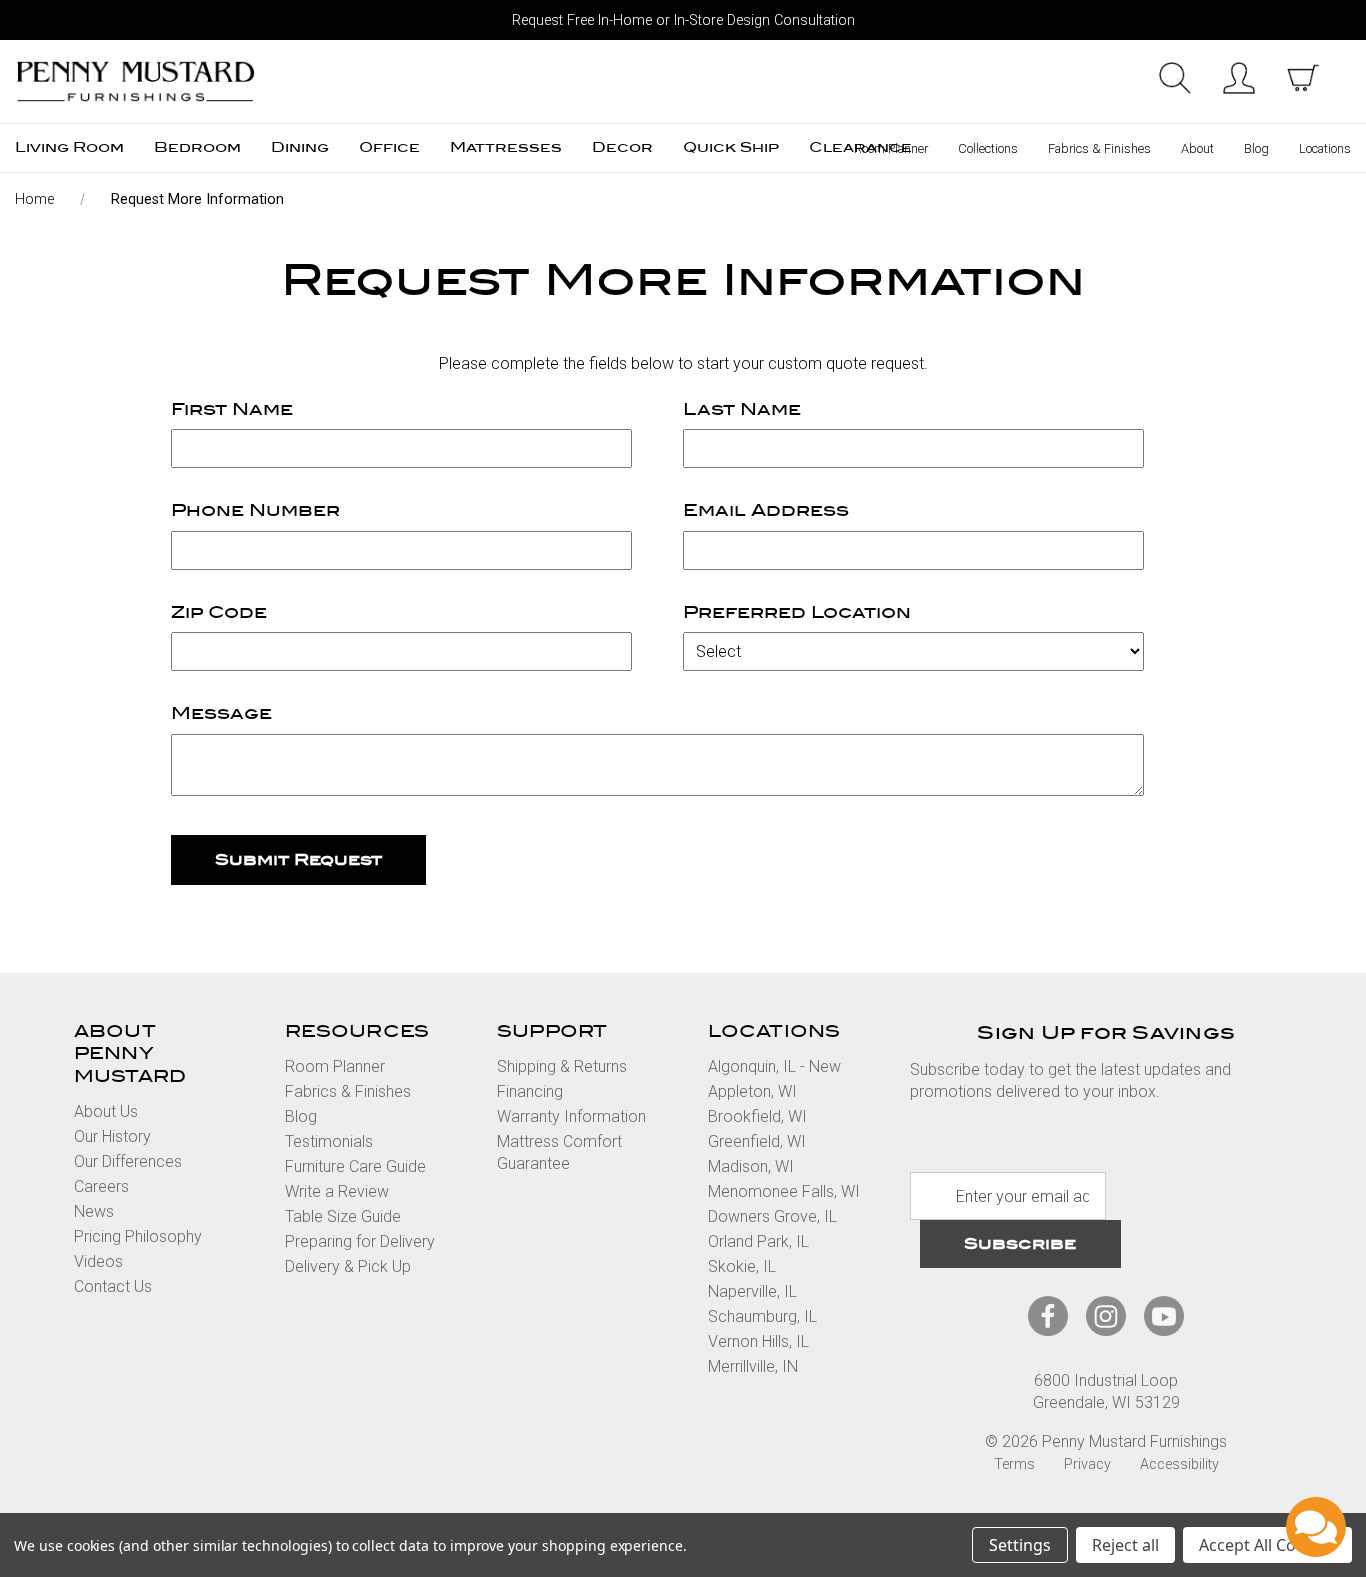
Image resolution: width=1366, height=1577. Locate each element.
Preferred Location (797, 612)
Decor (622, 147)
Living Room (69, 147)
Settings (1020, 1545)
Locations (1325, 148)
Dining (300, 147)
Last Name (742, 409)
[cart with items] (1303, 78)
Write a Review (337, 1191)
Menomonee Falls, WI (784, 1191)
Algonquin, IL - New (774, 1066)
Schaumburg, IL (762, 1316)
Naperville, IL (752, 1291)
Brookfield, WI (757, 1116)
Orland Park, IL (758, 1241)
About (1197, 148)
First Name (232, 409)
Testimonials (329, 1141)
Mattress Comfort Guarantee (559, 1152)
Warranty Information (571, 1116)
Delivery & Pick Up (348, 1266)
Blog (1256, 148)
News (94, 1211)
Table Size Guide (343, 1216)
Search (1175, 78)
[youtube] (1164, 1316)
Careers (101, 1186)
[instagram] (1106, 1316)
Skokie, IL (742, 1266)
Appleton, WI (752, 1091)
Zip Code (219, 612)
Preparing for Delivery (360, 1241)
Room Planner (891, 148)
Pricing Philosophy (138, 1236)
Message (221, 713)
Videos (98, 1261)
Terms (1014, 1464)
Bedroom (197, 147)
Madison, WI (751, 1166)
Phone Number (255, 510)
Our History (112, 1136)
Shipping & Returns (562, 1066)
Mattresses (506, 147)
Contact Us (113, 1286)
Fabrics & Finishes (1099, 148)
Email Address (766, 510)
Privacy (1087, 1464)
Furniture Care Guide (355, 1166)
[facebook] (1048, 1316)
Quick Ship (731, 147)
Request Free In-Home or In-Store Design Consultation (683, 20)
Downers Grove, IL (772, 1216)
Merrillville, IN (753, 1366)
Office (389, 147)
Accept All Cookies (1267, 1545)
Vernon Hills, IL (758, 1341)
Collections (988, 148)
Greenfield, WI (757, 1141)
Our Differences (128, 1161)
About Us (106, 1111)
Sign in (1239, 78)
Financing (530, 1091)
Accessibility (1179, 1464)
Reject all (1125, 1545)
